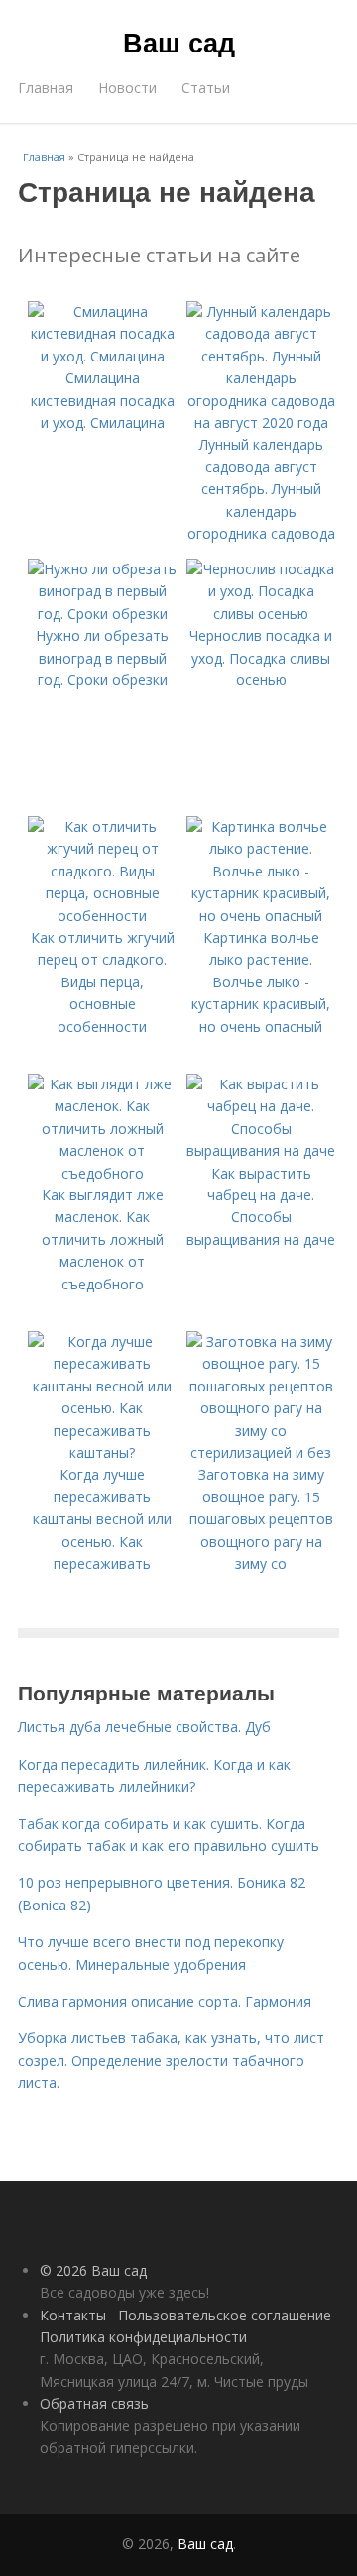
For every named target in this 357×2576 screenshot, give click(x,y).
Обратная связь (94, 2403)
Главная (46, 88)
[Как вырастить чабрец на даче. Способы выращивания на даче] (261, 1150)
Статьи (206, 88)
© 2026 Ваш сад (93, 2270)
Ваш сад (179, 42)
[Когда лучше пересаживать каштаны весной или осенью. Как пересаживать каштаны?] (102, 1452)
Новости (127, 88)
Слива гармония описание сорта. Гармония (165, 2001)
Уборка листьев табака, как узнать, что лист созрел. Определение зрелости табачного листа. (171, 2060)
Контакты (73, 2315)
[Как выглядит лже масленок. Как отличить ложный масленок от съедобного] (102, 1173)
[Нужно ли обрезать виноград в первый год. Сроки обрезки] (102, 614)
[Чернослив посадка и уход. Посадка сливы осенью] (261, 614)
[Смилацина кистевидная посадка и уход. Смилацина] (102, 356)
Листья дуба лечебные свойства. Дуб (144, 1727)
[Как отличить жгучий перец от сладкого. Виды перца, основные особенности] (102, 916)
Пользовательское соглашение (225, 2315)
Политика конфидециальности (143, 2337)
